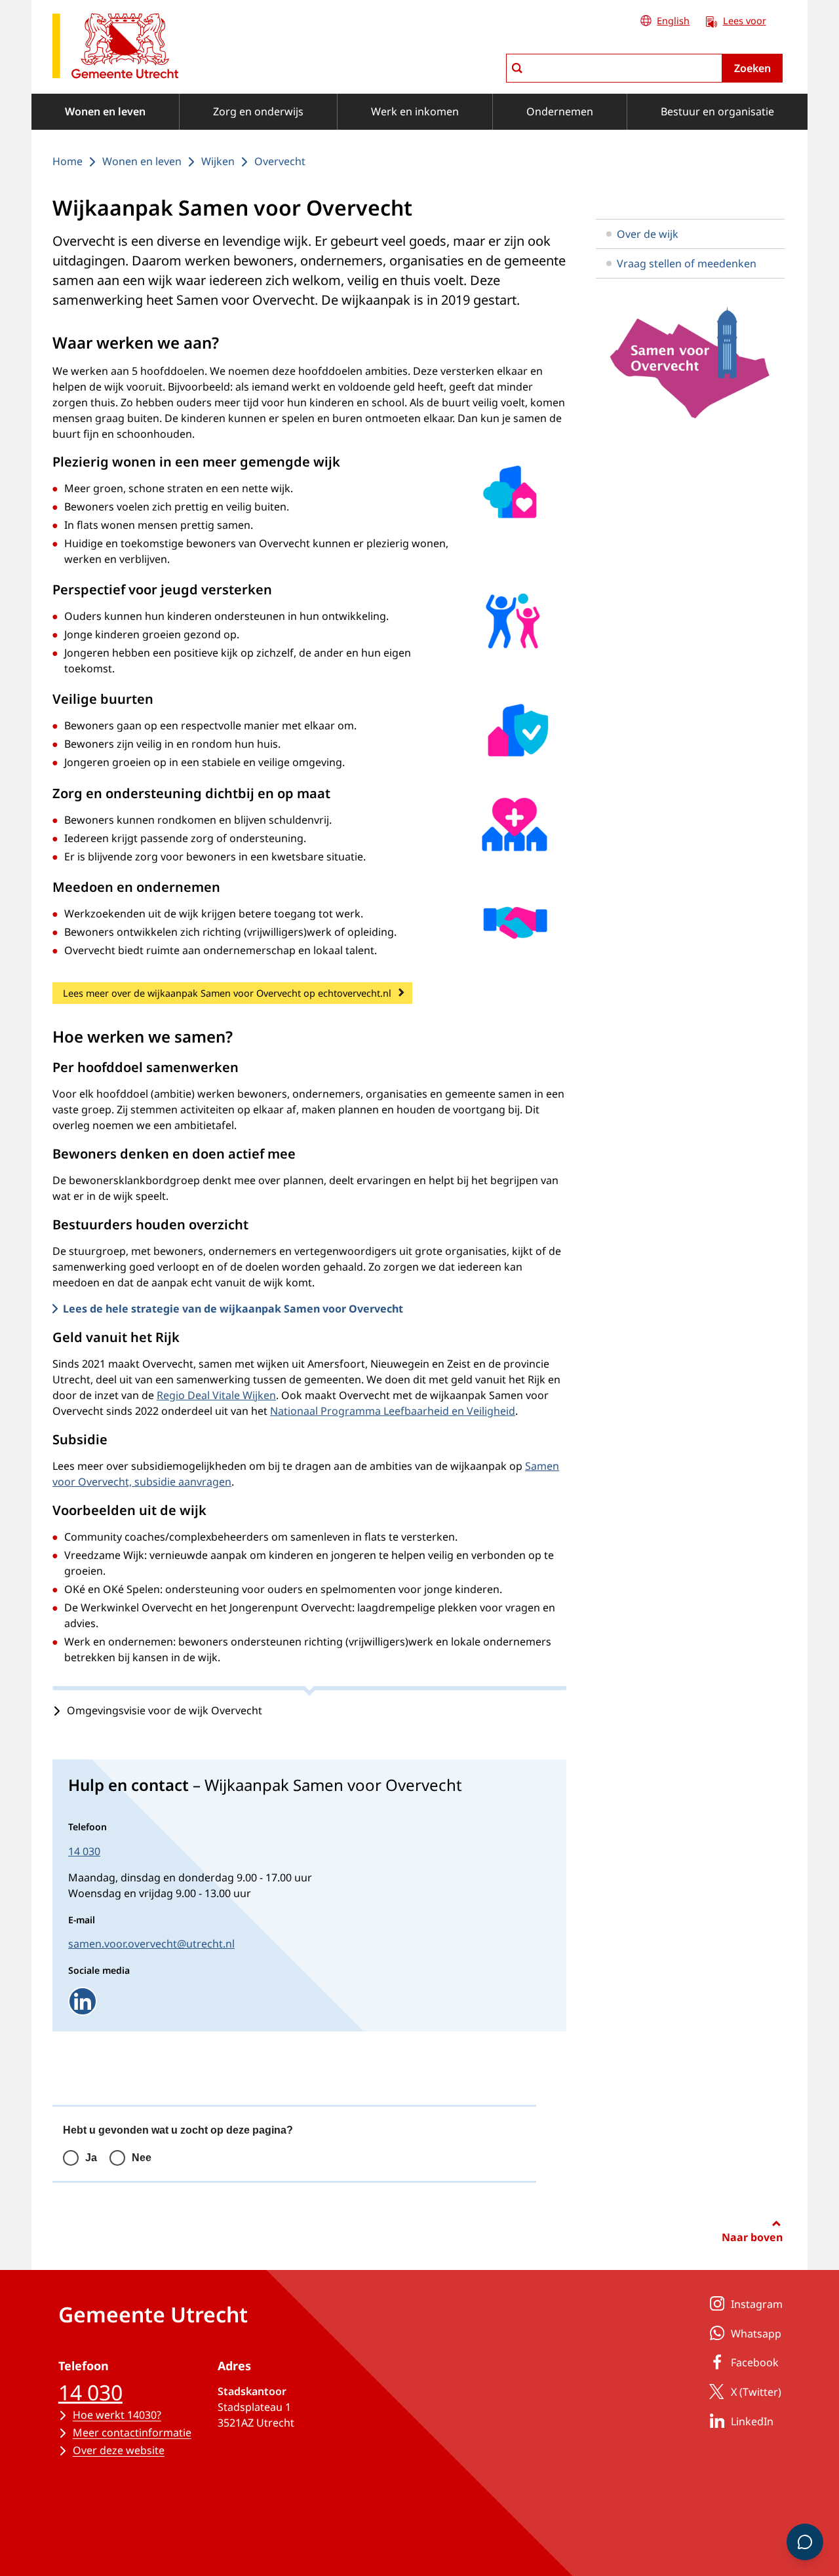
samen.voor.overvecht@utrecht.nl (151, 1944)
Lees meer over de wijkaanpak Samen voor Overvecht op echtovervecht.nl (227, 993)
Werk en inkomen (415, 111)
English (673, 21)
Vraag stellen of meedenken (687, 263)
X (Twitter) (756, 2392)
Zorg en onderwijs (258, 111)
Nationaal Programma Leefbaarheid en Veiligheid (393, 1411)
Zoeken (752, 68)
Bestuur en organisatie (717, 111)
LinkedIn (752, 2421)
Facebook (755, 2362)
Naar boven (752, 2237)
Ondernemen (560, 111)
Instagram (757, 2304)
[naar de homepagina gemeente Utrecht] (115, 48)
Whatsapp (756, 2334)
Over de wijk (648, 234)
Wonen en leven (105, 111)
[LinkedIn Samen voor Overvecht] (83, 2001)
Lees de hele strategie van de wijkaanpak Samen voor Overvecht (233, 1309)
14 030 (84, 1851)
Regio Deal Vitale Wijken (216, 1395)
